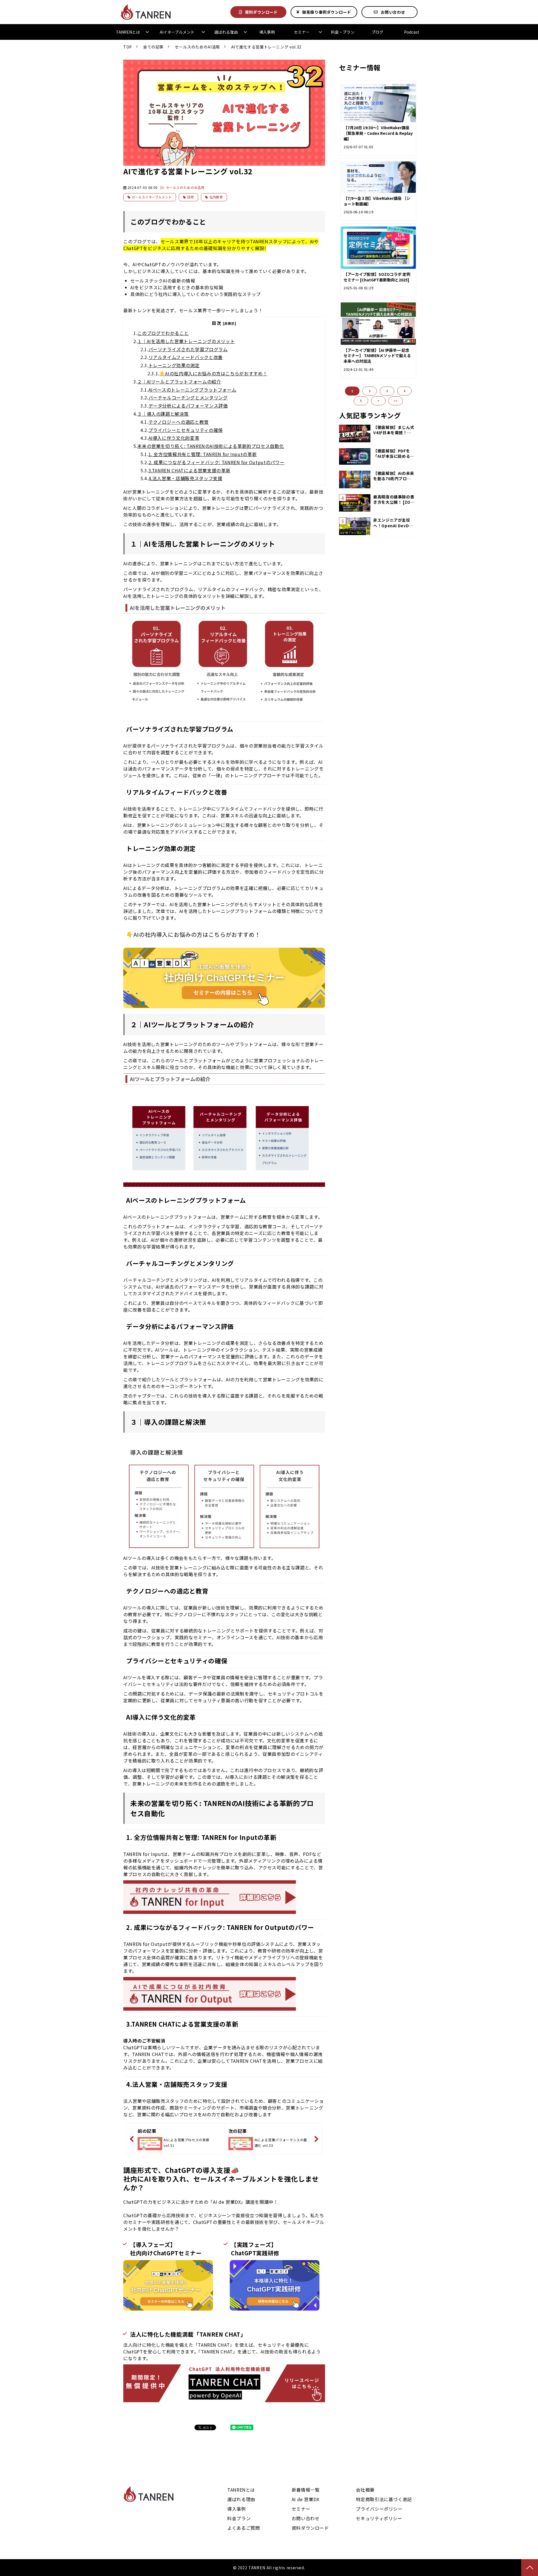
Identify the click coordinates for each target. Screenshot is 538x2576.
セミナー (302, 32)
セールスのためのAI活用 (197, 47)
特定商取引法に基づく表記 (384, 2499)
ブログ (377, 32)
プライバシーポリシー (379, 2509)
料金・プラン (343, 32)
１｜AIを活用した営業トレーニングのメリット (186, 341)
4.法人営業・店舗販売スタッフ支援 (185, 478)
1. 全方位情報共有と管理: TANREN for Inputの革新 (203, 454)
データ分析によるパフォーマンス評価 (188, 406)
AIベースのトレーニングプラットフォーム (193, 390)
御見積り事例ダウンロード (327, 12)
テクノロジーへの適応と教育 (179, 422)
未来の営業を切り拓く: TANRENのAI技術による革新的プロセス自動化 (211, 446)
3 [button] (387, 391)
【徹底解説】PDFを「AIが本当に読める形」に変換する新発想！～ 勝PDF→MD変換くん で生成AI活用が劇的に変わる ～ (393, 454)
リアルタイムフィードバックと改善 (186, 357)
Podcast (412, 32)
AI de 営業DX (306, 2499)
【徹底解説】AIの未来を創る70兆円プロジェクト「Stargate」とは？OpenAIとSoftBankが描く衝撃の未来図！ (394, 476)
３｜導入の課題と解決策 (163, 414)
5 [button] (361, 401)
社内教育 (216, 197)
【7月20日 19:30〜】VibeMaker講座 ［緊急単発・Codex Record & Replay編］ (378, 133)
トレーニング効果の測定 (174, 365)
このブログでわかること (163, 333)
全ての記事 (153, 47)
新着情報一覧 (306, 2490)
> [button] (378, 401)
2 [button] (370, 391)
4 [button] (404, 391)
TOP (128, 47)
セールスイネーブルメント (152, 197)
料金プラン (239, 2518)
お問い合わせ (393, 12)
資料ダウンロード (261, 12)
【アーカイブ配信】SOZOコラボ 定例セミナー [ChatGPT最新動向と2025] (377, 277)
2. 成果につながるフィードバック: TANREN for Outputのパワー (217, 462)
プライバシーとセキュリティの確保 (186, 430)
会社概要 (365, 2490)
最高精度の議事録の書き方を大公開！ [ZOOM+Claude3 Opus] (394, 500)
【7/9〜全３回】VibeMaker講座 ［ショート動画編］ (377, 201)
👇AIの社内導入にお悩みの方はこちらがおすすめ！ (213, 373)
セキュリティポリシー (379, 2518)
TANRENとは (128, 32)
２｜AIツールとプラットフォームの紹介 (179, 381)
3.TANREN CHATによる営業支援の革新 (190, 470)
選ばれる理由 (226, 32)
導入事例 (267, 32)
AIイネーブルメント (177, 32)
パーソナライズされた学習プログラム (188, 349)
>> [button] (396, 401)
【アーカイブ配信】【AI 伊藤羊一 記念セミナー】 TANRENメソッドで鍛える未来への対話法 (377, 356)
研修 (191, 197)
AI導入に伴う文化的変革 (174, 438)
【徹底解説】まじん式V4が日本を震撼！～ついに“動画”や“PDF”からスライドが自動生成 (394, 430)
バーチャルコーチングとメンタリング (188, 397)
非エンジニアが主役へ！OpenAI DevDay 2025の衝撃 (394, 523)
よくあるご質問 (244, 2528)
